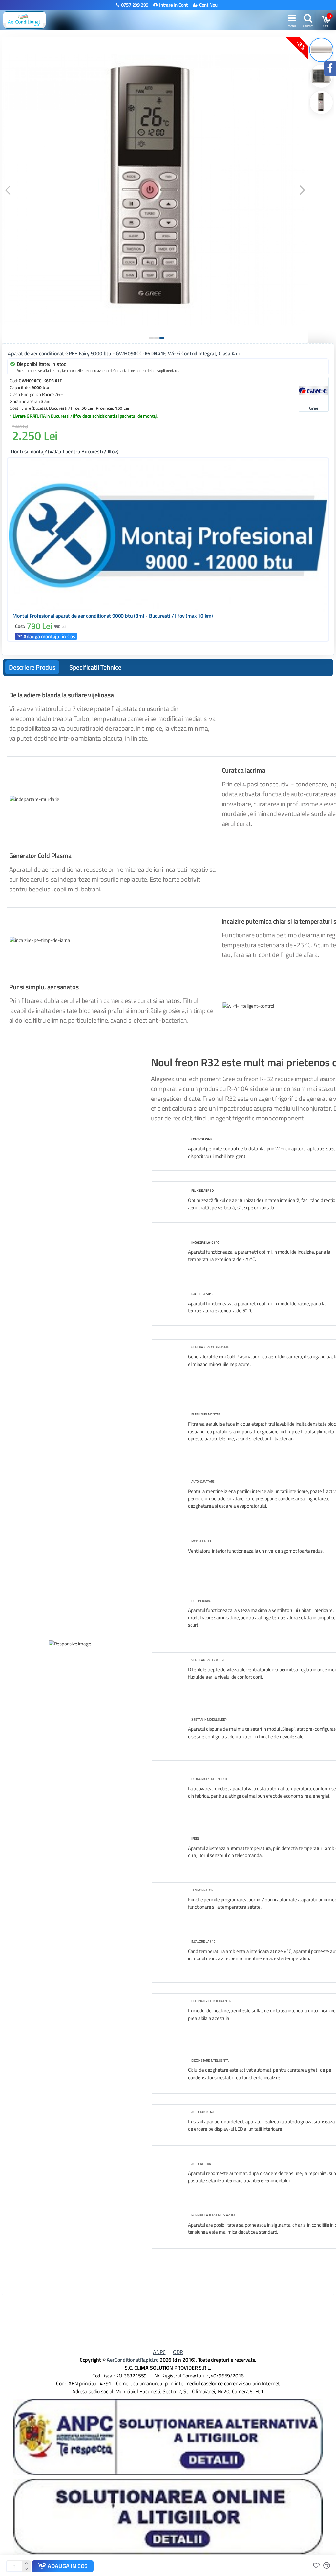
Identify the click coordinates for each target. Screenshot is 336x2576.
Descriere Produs (32, 667)
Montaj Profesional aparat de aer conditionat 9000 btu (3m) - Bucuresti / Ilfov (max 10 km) (113, 616)
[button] (8, 190)
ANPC (159, 2352)
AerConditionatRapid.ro (133, 2360)
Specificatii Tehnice (95, 667)
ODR (178, 2352)
